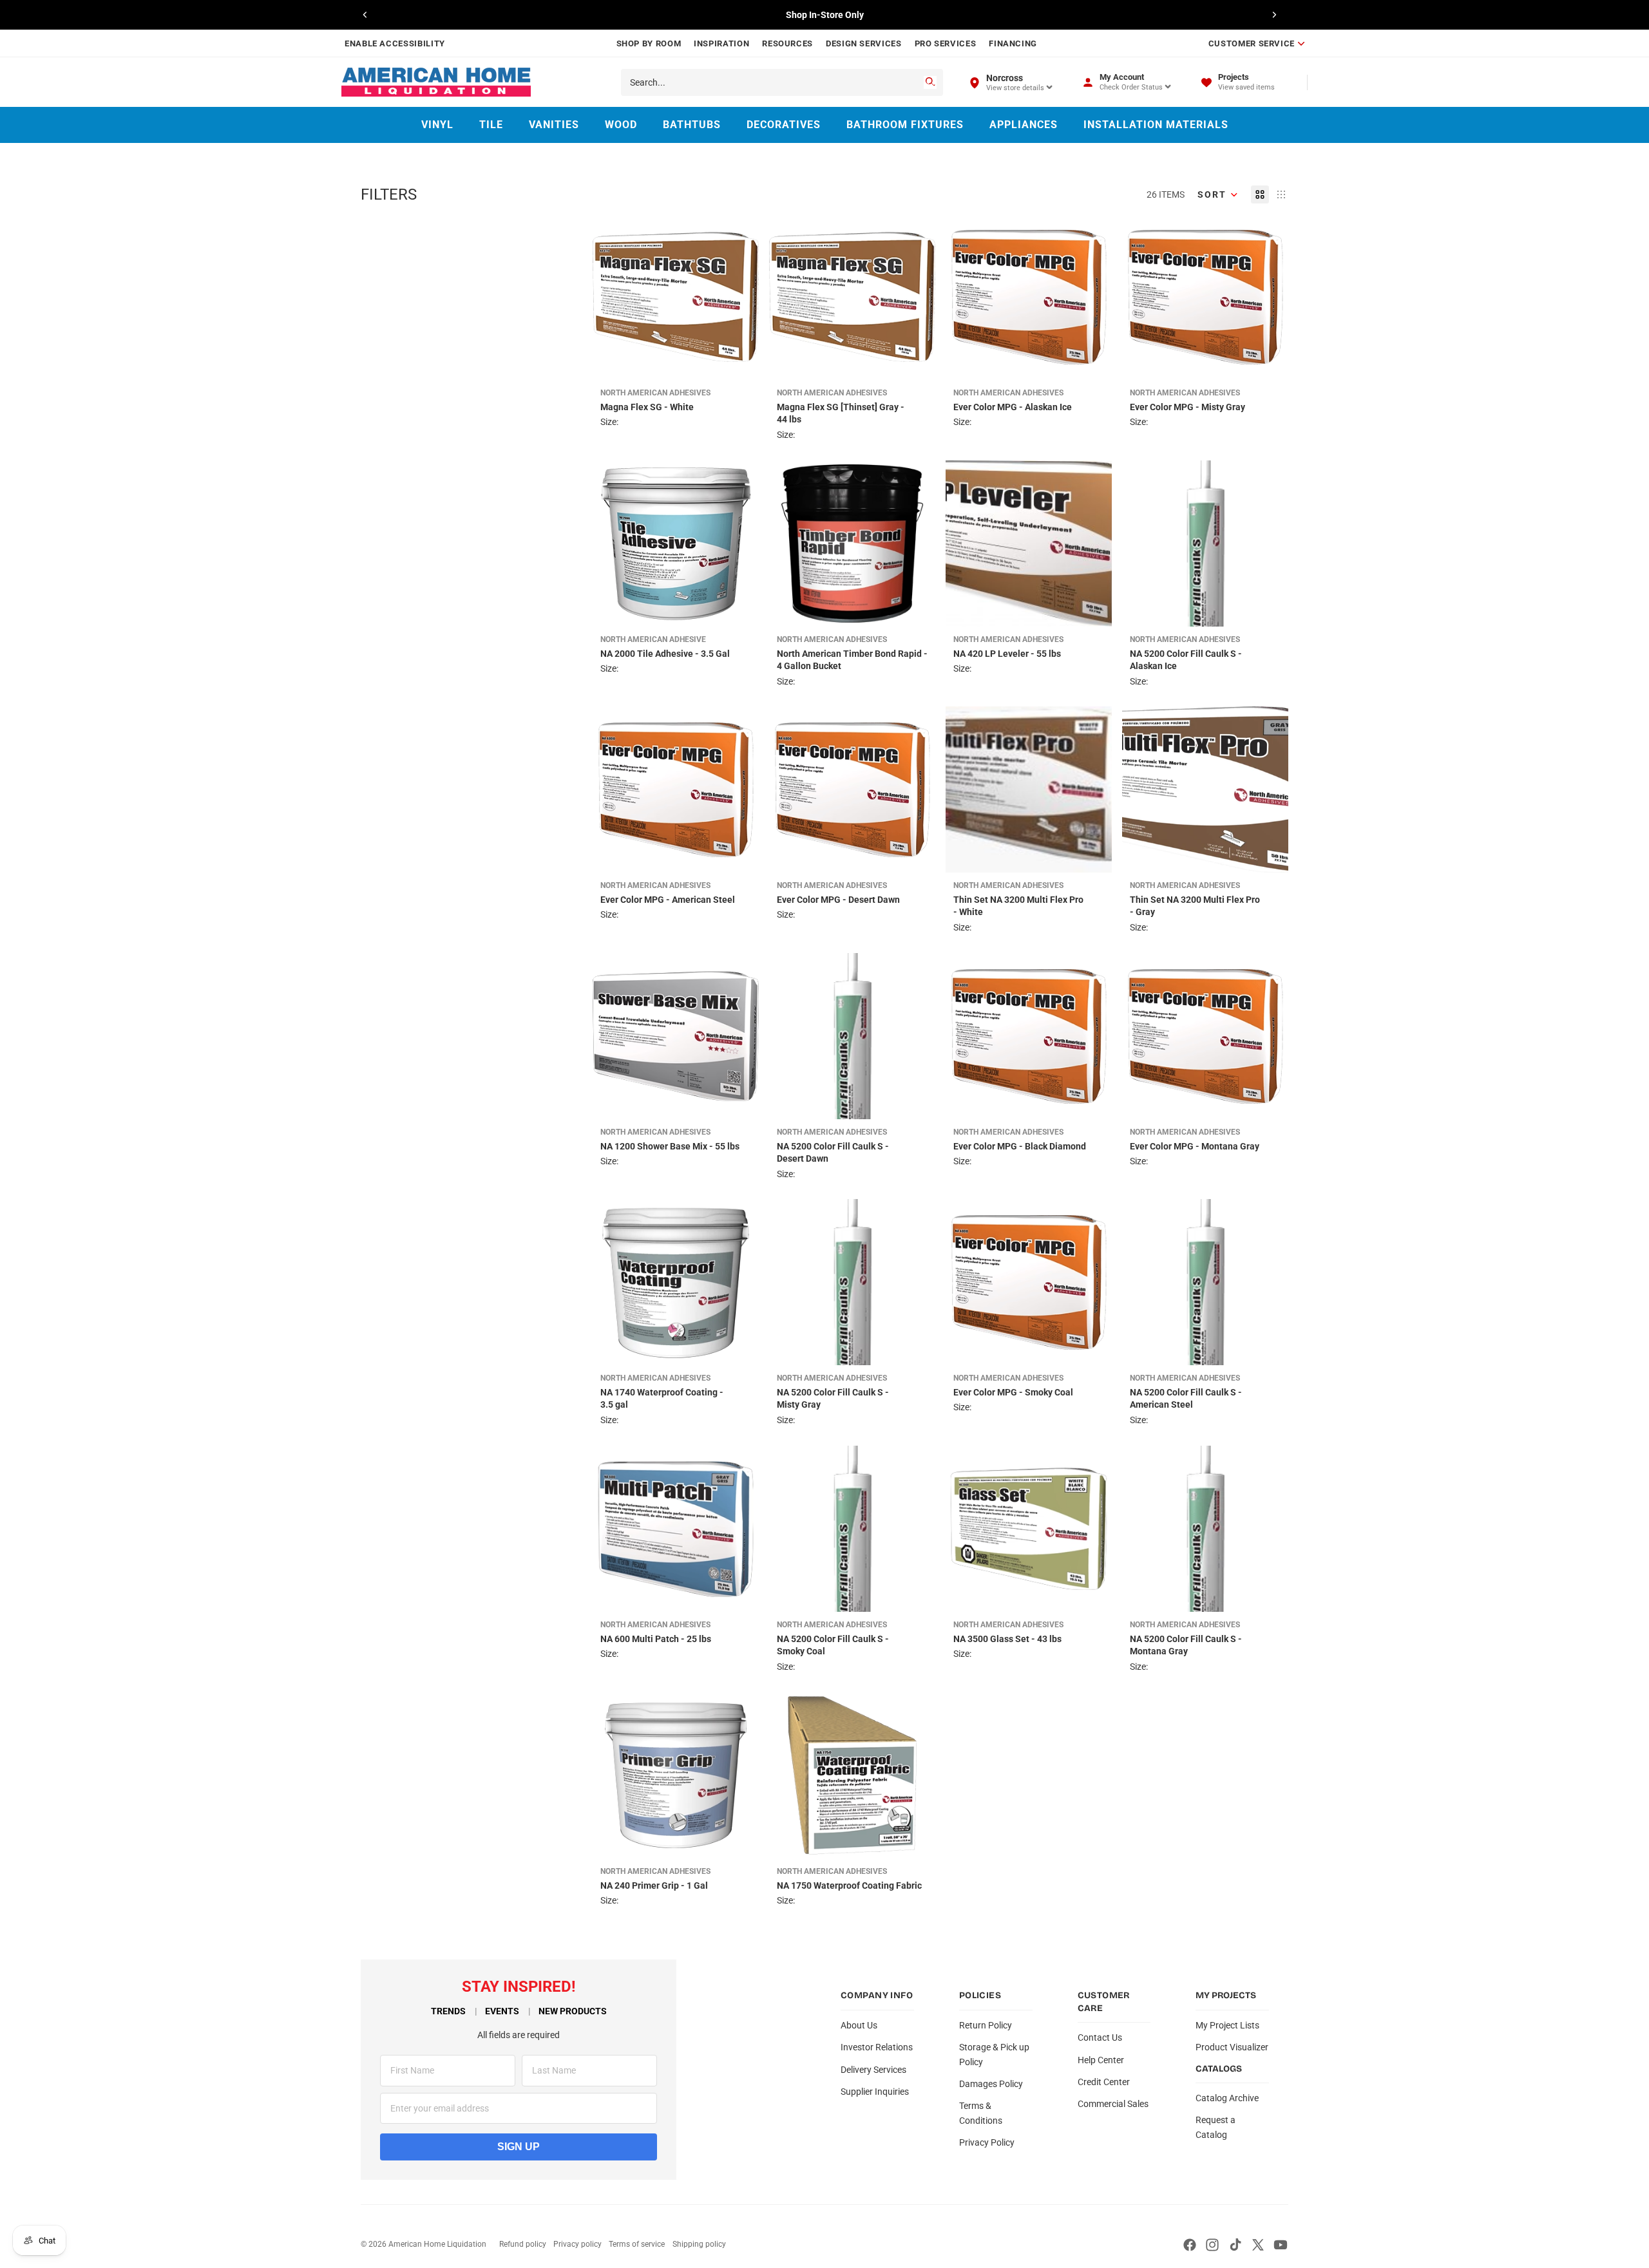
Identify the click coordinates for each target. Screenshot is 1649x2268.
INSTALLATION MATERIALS (1156, 125)
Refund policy (523, 2244)
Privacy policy (577, 2244)
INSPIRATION (721, 43)
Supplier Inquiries (875, 2092)
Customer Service (1252, 43)
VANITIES (554, 125)
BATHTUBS (692, 125)
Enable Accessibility (395, 43)
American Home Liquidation (437, 2244)
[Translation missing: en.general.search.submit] (930, 82)
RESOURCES (787, 43)
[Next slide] (1274, 15)
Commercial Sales (1113, 2104)
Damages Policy (991, 2084)
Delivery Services (873, 2070)
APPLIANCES (1024, 125)
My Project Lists (1227, 2025)
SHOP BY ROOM (649, 43)
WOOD (621, 125)
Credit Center (1104, 2082)
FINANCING (1013, 43)
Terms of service (637, 2244)
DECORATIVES (784, 125)
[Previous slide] (365, 15)
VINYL (437, 125)
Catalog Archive (1227, 2098)
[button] (1218, 194)
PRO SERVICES (946, 43)
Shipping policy (699, 2244)
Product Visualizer (1232, 2047)
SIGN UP (519, 2147)
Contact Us (1100, 2037)
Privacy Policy (987, 2142)
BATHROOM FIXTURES (905, 125)
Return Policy (986, 2025)
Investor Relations (877, 2047)
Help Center (1101, 2060)
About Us (859, 2025)
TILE (491, 125)
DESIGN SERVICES (864, 43)
